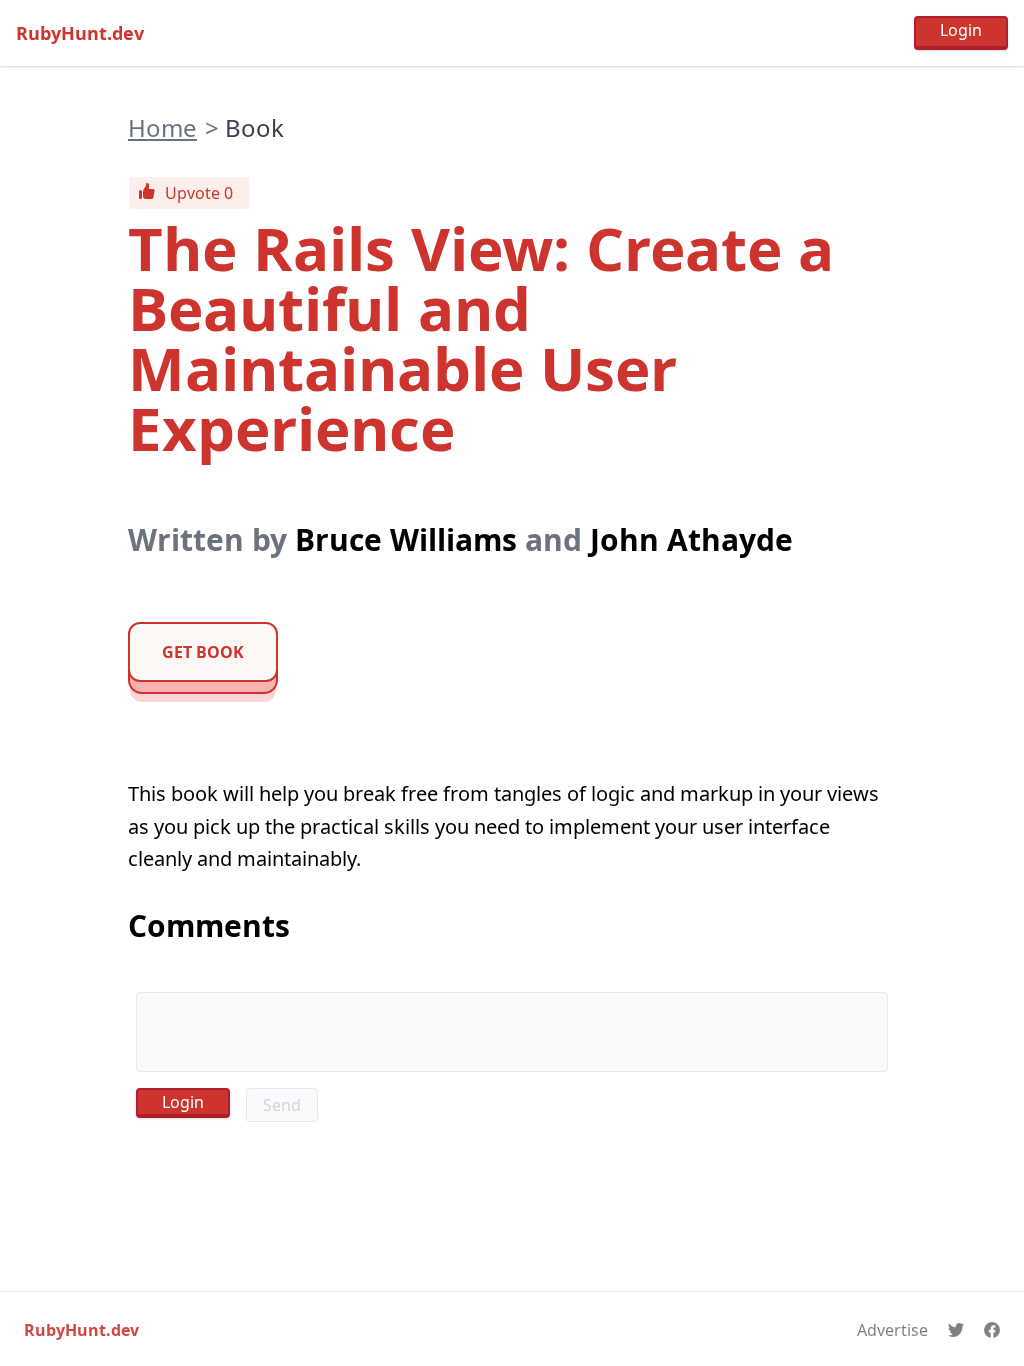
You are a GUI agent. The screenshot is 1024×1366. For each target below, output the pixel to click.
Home (162, 127)
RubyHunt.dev (80, 33)
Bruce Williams (406, 539)
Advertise (892, 1330)
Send (282, 1105)
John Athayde (691, 539)
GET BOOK (203, 652)
